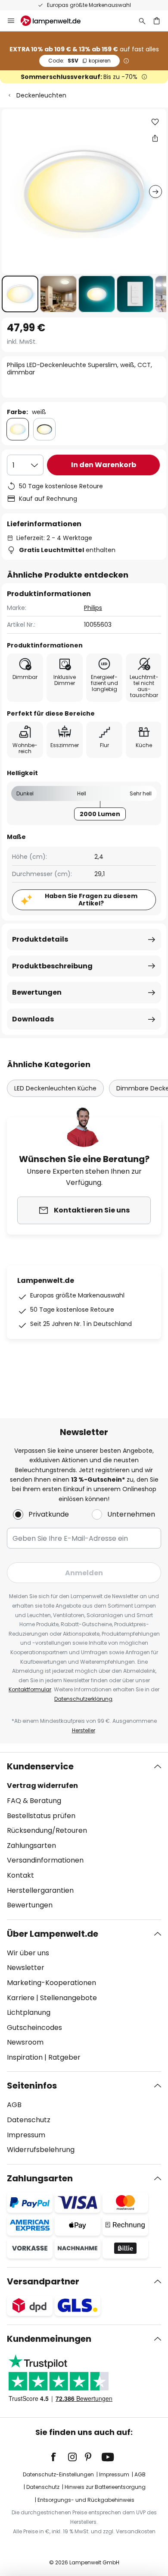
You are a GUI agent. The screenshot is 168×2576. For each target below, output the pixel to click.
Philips (93, 608)
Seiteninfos (32, 2086)
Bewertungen (37, 992)
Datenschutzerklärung (83, 1699)
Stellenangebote (68, 1998)
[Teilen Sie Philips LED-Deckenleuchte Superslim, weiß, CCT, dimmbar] (155, 138)
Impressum (26, 2135)
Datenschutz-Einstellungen (58, 2474)
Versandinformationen (45, 1860)
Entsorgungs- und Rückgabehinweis (86, 2500)
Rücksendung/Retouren (47, 1830)
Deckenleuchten (41, 95)
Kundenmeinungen (49, 2339)
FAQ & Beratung (34, 1801)
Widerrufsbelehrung (41, 2150)
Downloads (33, 1019)
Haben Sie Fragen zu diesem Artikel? (91, 900)
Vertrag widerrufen (42, 1786)
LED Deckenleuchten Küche (55, 1088)
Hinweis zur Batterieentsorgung (105, 2487)
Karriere (21, 1998)
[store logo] (56, 21)
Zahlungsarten (31, 1846)
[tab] (84, 1836)
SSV (79, 61)
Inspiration (25, 2057)
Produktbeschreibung (52, 966)
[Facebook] (59, 2457)
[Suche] (142, 21)
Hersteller (84, 1730)
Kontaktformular (30, 1689)
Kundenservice (40, 1766)
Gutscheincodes (34, 2028)
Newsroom (25, 2042)
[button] (20, 294)
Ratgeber (64, 2057)
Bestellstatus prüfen (41, 1816)
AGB (14, 2105)
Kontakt (20, 1875)
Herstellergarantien (40, 1890)
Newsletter (26, 1968)
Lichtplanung (29, 2012)
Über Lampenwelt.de (53, 1934)
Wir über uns (28, 1953)
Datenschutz (29, 2120)
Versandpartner (43, 2281)
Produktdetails (40, 939)
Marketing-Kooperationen (51, 1983)
